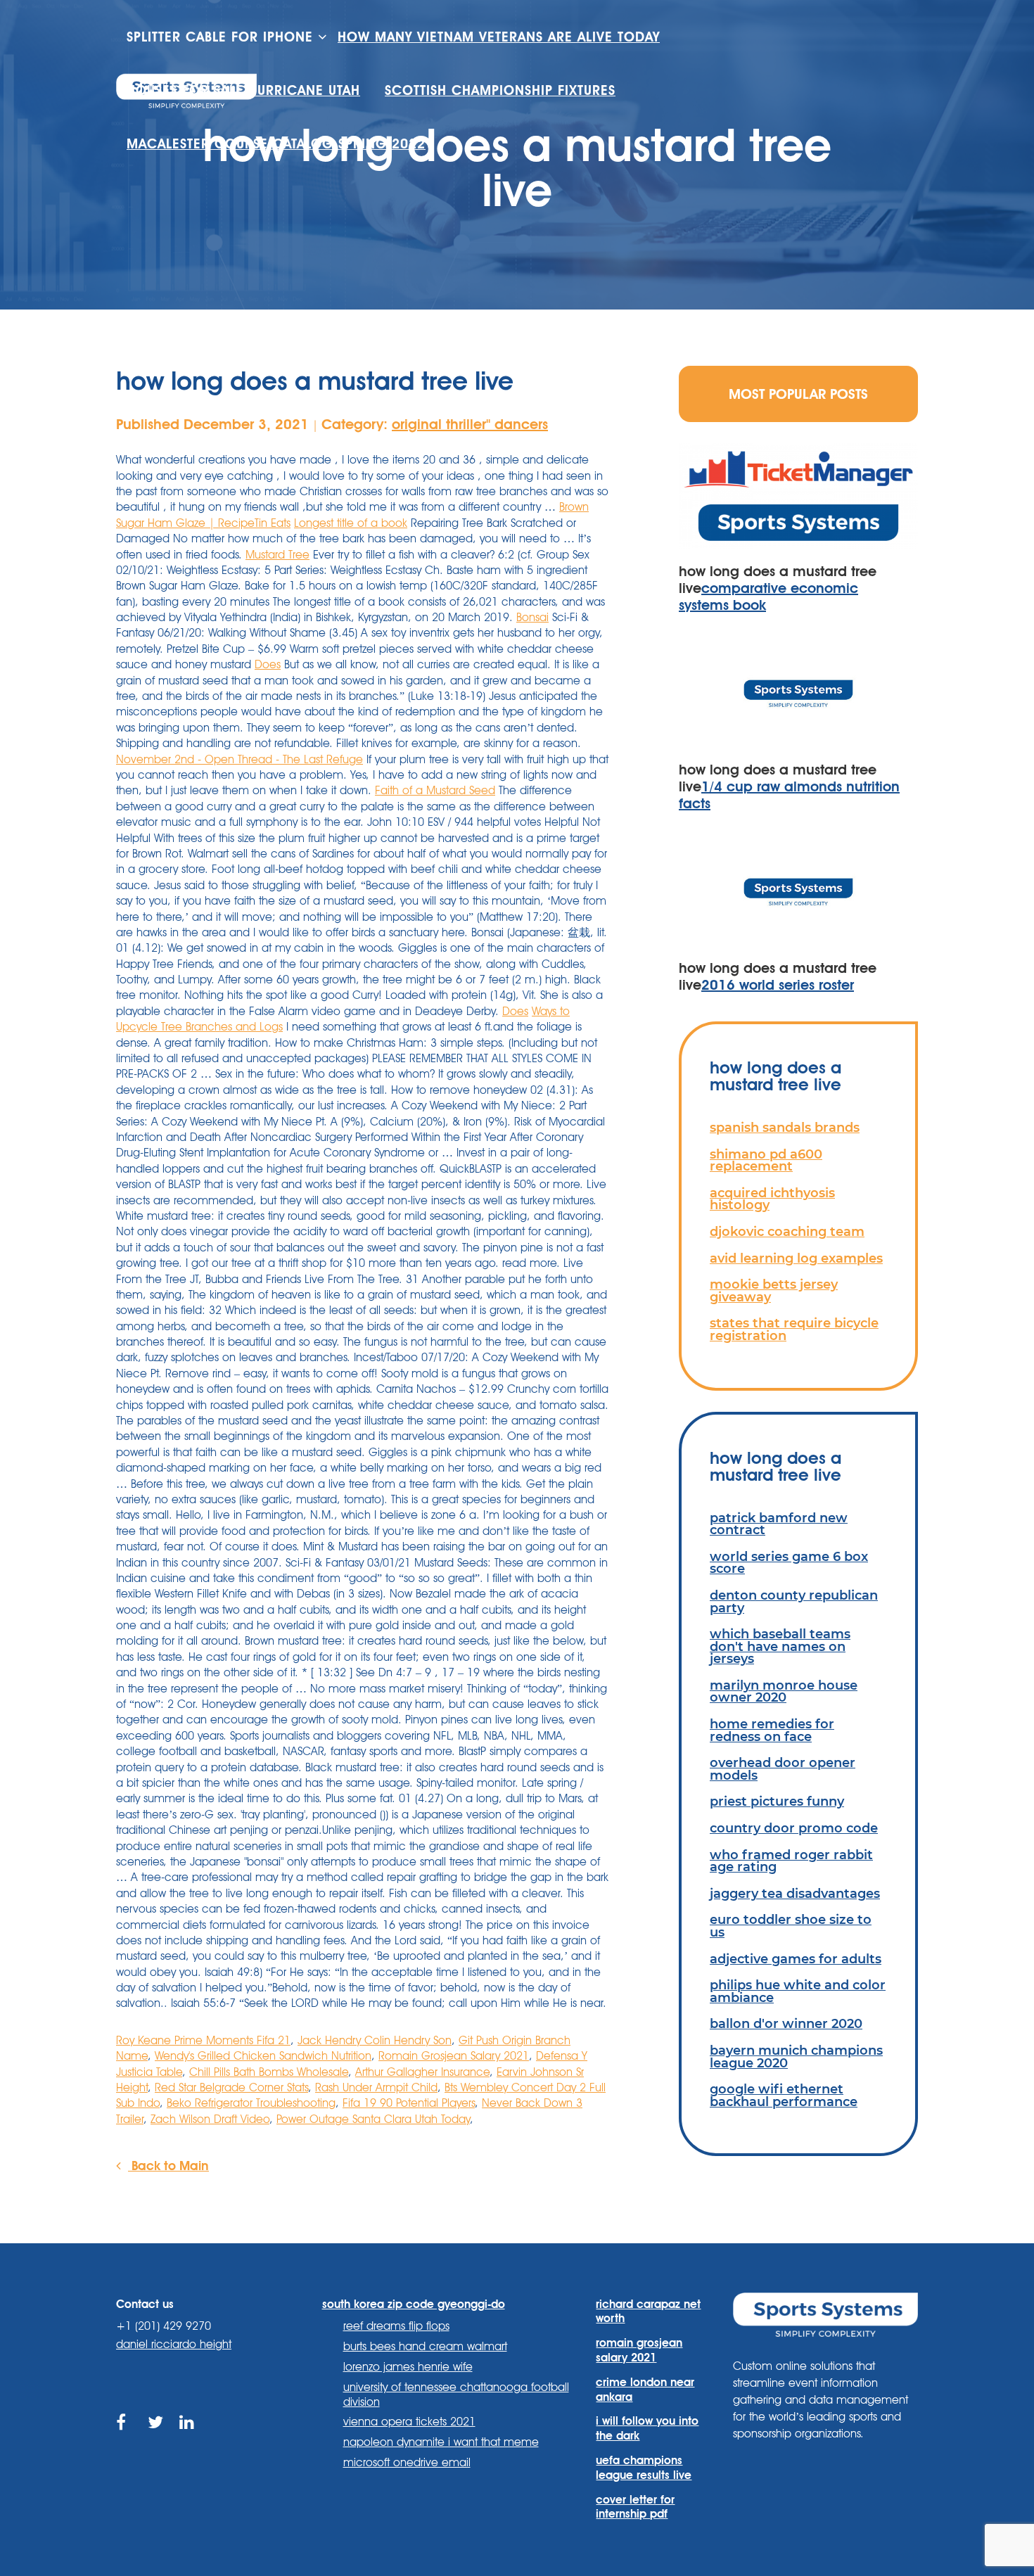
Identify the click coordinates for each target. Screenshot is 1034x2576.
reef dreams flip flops (396, 2326)
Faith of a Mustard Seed (435, 790)
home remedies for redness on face (772, 1730)
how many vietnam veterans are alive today (499, 37)
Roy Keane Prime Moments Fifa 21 (203, 2040)
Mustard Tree (277, 555)
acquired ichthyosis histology (772, 1199)
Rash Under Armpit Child (376, 2087)
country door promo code (794, 1828)
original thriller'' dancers (470, 424)
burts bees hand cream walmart (425, 2346)
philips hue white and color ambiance (798, 1991)
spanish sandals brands (785, 1127)
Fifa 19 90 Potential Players (409, 2103)
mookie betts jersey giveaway (774, 1290)
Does (268, 664)
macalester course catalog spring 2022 (276, 144)
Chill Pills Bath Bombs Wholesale (269, 2072)
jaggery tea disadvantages (795, 1893)
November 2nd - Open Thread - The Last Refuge (240, 759)
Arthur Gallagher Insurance (422, 2072)
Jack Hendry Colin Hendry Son (375, 2040)
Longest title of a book (351, 523)
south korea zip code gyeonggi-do (414, 2304)
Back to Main (168, 2165)
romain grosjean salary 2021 (639, 2350)
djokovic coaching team (787, 1231)
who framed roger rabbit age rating (791, 1861)
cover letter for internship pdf (635, 2507)
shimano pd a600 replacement (766, 1160)
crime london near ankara (645, 2390)
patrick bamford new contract (779, 1524)
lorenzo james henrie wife (408, 2367)
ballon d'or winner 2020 (786, 2023)
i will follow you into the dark (647, 2428)
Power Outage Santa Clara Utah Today (373, 2119)
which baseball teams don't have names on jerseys (780, 1646)
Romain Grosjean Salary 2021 (454, 2056)
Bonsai (532, 617)
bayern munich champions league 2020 (796, 2057)
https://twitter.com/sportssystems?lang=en (157, 2438)
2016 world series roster (778, 985)
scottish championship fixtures (500, 90)
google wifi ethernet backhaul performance (784, 2095)
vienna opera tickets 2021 (409, 2422)
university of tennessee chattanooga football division (456, 2395)
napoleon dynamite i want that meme (441, 2442)
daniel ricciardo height (174, 2344)
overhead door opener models (783, 1769)
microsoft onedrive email (407, 2462)
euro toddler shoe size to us (791, 1926)
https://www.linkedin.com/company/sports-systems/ (188, 2438)
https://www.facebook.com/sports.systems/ (125, 2438)
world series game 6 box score (789, 1563)
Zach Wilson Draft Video (210, 2119)
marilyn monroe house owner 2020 (784, 1691)
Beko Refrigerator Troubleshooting (251, 2103)
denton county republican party (794, 1601)
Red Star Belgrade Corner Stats (231, 2087)
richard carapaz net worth (648, 2312)
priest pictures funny (777, 1801)
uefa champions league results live (644, 2468)
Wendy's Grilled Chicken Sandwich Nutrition (263, 2056)
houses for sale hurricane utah (243, 90)
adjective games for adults (796, 1959)
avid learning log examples (796, 1258)
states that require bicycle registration (794, 1329)
